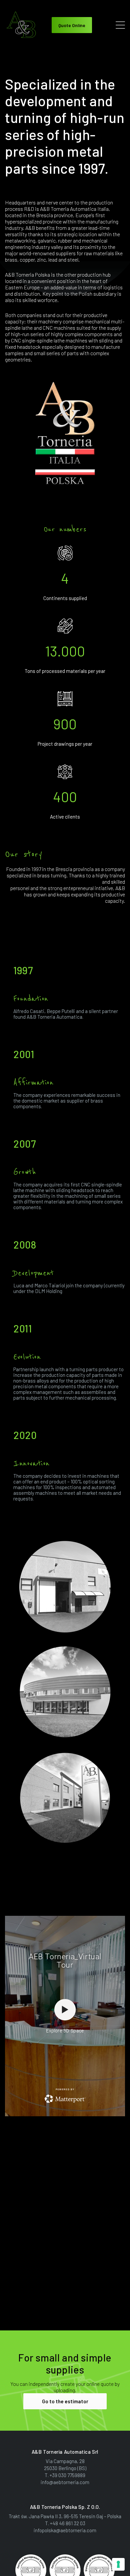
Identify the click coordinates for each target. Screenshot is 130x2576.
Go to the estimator (65, 2401)
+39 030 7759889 (67, 2475)
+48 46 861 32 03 (68, 2523)
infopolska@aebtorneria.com (65, 2530)
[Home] (22, 24)
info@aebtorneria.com (65, 2482)
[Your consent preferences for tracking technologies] (118, 2564)
